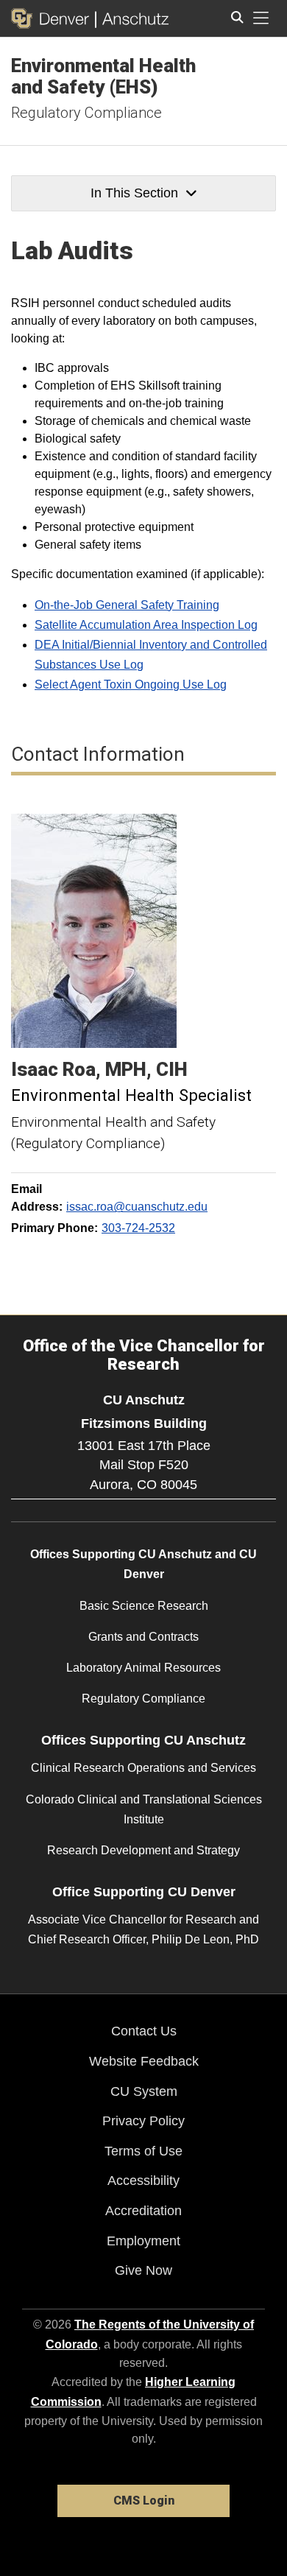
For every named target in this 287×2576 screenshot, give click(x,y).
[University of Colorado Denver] (53, 18)
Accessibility (143, 2181)
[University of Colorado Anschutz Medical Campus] (132, 18)
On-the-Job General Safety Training (127, 605)
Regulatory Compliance (86, 113)
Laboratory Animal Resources (143, 1668)
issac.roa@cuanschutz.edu (137, 1207)
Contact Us (144, 2031)
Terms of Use (143, 2151)
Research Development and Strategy (143, 1850)
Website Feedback (144, 2061)
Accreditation (143, 2211)
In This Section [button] (134, 193)
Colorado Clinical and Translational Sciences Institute (144, 1809)
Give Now (143, 2270)
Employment (143, 2241)
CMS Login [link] (144, 2501)
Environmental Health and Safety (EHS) (103, 76)
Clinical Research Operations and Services (143, 1768)
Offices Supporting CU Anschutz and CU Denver (143, 1564)
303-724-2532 (138, 1228)
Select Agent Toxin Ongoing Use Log (131, 685)
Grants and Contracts (143, 1637)
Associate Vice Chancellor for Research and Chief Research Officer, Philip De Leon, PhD (143, 1929)
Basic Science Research (144, 1606)
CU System (144, 2091)
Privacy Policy (143, 2121)
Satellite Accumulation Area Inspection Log (146, 625)
